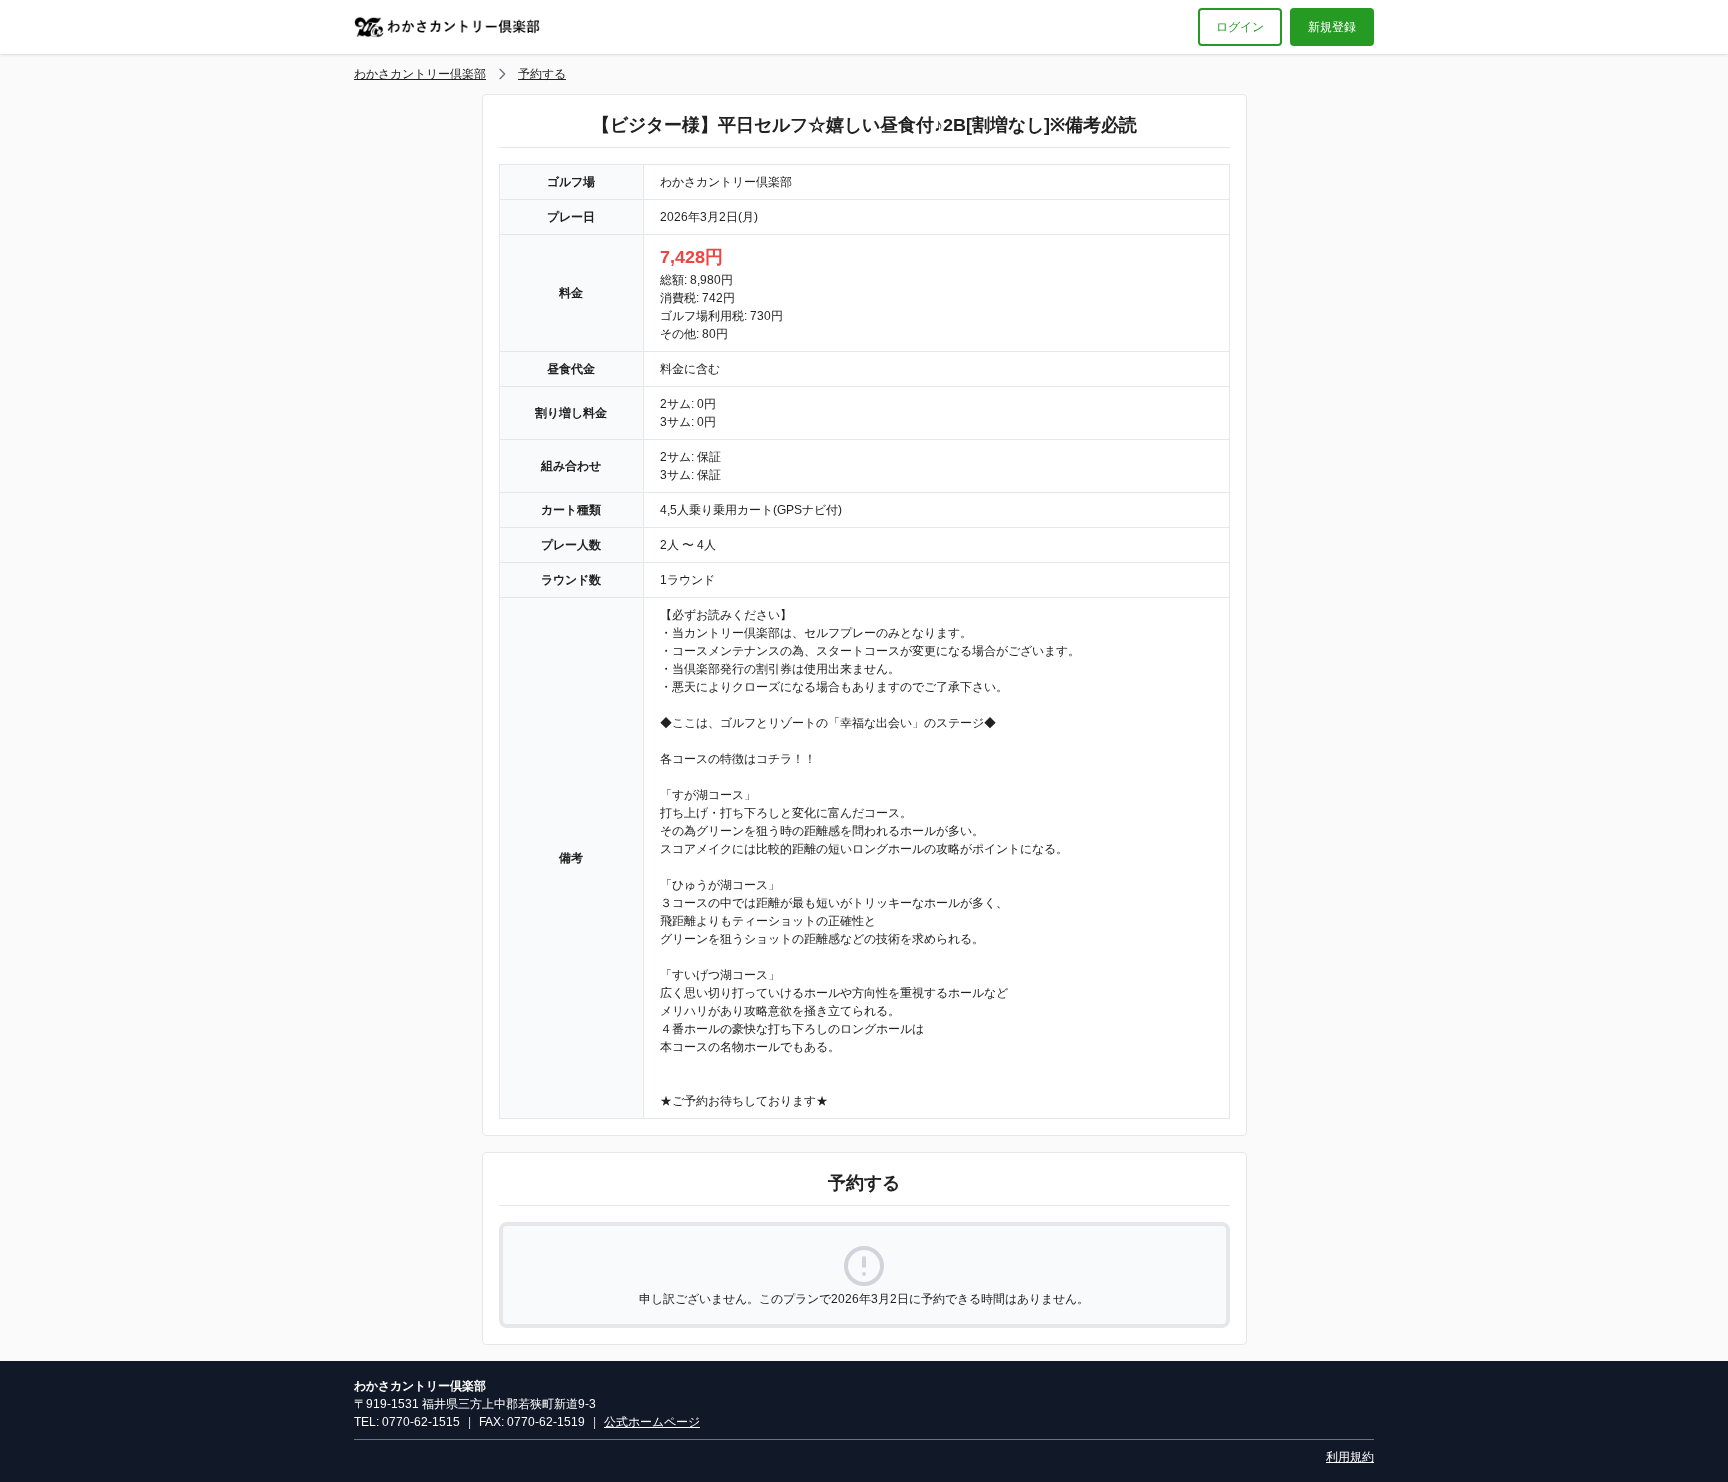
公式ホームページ (652, 1422)
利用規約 (1350, 1457)
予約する (542, 74)
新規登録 (1332, 27)
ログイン (1240, 27)
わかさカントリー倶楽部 (420, 74)
